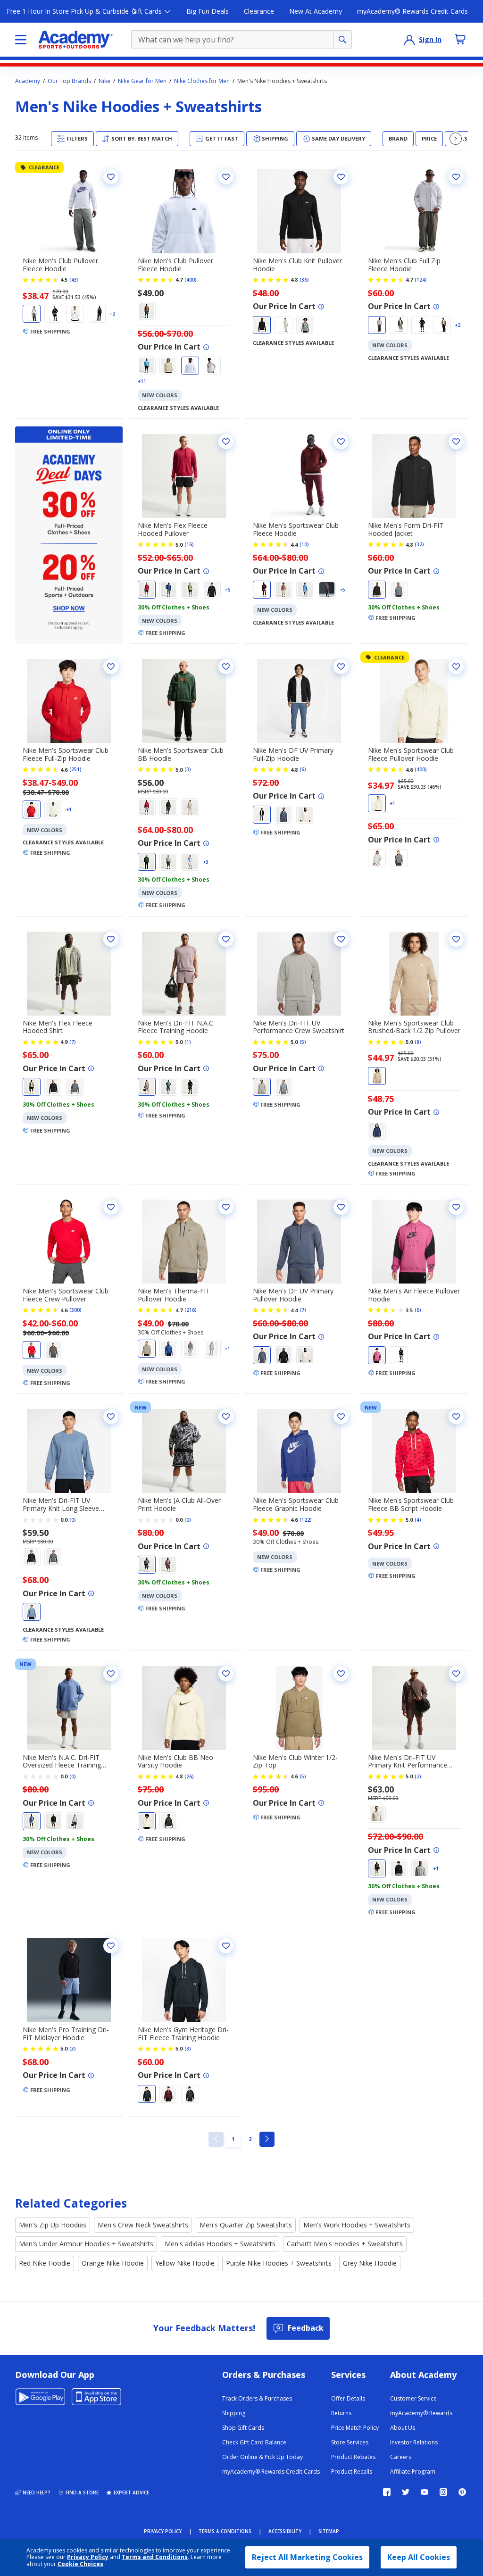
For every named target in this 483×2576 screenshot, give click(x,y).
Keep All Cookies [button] (419, 2557)
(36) (304, 280)
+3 (206, 862)
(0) (73, 1520)
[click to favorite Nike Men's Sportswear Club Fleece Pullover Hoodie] (456, 667)
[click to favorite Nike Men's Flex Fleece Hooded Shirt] (111, 939)
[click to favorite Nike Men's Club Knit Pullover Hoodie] (341, 177)
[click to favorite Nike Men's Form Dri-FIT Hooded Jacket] (456, 442)
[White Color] (75, 314)
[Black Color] (53, 314)
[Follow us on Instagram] (443, 2492)
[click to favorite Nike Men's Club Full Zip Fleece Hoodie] (456, 177)
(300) (75, 1310)
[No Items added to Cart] (460, 39)
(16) (189, 544)
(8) (418, 1042)
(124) (421, 280)
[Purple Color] (147, 1087)
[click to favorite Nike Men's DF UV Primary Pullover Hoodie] (341, 1207)
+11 (142, 381)
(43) (74, 280)
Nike (104, 81)
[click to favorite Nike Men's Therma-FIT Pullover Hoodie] (226, 1207)
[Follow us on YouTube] (425, 2492)
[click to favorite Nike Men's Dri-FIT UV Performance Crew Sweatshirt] (341, 939)
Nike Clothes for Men (202, 81)
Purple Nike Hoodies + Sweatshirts (279, 2263)
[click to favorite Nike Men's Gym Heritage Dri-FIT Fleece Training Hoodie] (226, 1946)
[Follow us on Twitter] (406, 2492)
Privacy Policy (88, 2557)
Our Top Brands (69, 81)
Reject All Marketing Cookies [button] (307, 2557)
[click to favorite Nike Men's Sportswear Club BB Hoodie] (226, 667)
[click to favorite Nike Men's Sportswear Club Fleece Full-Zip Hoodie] (111, 667)
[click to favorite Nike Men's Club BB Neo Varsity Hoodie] (226, 1674)
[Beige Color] (168, 366)
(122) (306, 1520)
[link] (216, 2139)
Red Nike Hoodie (45, 2263)
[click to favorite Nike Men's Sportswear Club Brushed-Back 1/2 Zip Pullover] (456, 939)
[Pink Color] (377, 1355)
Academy (28, 81)
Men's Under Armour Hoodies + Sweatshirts (86, 2244)
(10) (304, 544)
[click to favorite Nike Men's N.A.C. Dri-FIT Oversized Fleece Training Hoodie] (111, 1674)
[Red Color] (147, 590)
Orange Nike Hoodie (113, 2263)
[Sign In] (409, 40)
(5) (303, 1042)
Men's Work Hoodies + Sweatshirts (357, 2225)
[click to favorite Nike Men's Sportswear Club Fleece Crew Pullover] (111, 1207)
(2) (418, 1776)
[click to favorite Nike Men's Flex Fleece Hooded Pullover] (226, 442)
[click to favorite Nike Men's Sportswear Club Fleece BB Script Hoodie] (456, 1417)
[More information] (206, 347)
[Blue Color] (97, 314)
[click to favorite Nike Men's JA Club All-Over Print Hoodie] (226, 1417)
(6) (303, 769)
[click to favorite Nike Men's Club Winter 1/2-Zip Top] (341, 1674)
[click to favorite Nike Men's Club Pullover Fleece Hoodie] (111, 177)
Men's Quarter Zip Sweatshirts (246, 2225)
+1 (69, 809)
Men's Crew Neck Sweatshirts (143, 2225)
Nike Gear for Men (142, 81)
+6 (227, 590)
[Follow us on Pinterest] (462, 2492)
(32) (419, 544)
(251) (75, 769)
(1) (188, 1042)
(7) (73, 1042)
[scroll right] (456, 139)
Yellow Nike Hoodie (185, 2263)
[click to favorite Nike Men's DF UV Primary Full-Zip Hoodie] (341, 667)
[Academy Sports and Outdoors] (76, 40)
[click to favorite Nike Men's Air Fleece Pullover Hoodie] (456, 1207)
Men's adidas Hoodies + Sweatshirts (220, 2244)
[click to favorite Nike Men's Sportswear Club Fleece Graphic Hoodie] (341, 1417)
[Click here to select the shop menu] (21, 40)
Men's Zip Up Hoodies (53, 2225)
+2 (112, 314)
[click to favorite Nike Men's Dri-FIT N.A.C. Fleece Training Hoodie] (226, 939)
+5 (342, 590)
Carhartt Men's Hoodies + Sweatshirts (345, 2244)
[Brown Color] (147, 311)
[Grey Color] (32, 314)
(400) (191, 280)
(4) (418, 1520)
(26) (189, 1776)
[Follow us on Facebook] (387, 2492)
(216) (191, 1310)
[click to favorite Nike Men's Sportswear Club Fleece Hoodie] (341, 442)
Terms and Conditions (155, 2557)
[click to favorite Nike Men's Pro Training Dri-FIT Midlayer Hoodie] (111, 1946)
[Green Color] (399, 325)
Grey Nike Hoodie (370, 2263)
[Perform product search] (342, 40)
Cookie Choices (80, 2564)
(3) (188, 769)
